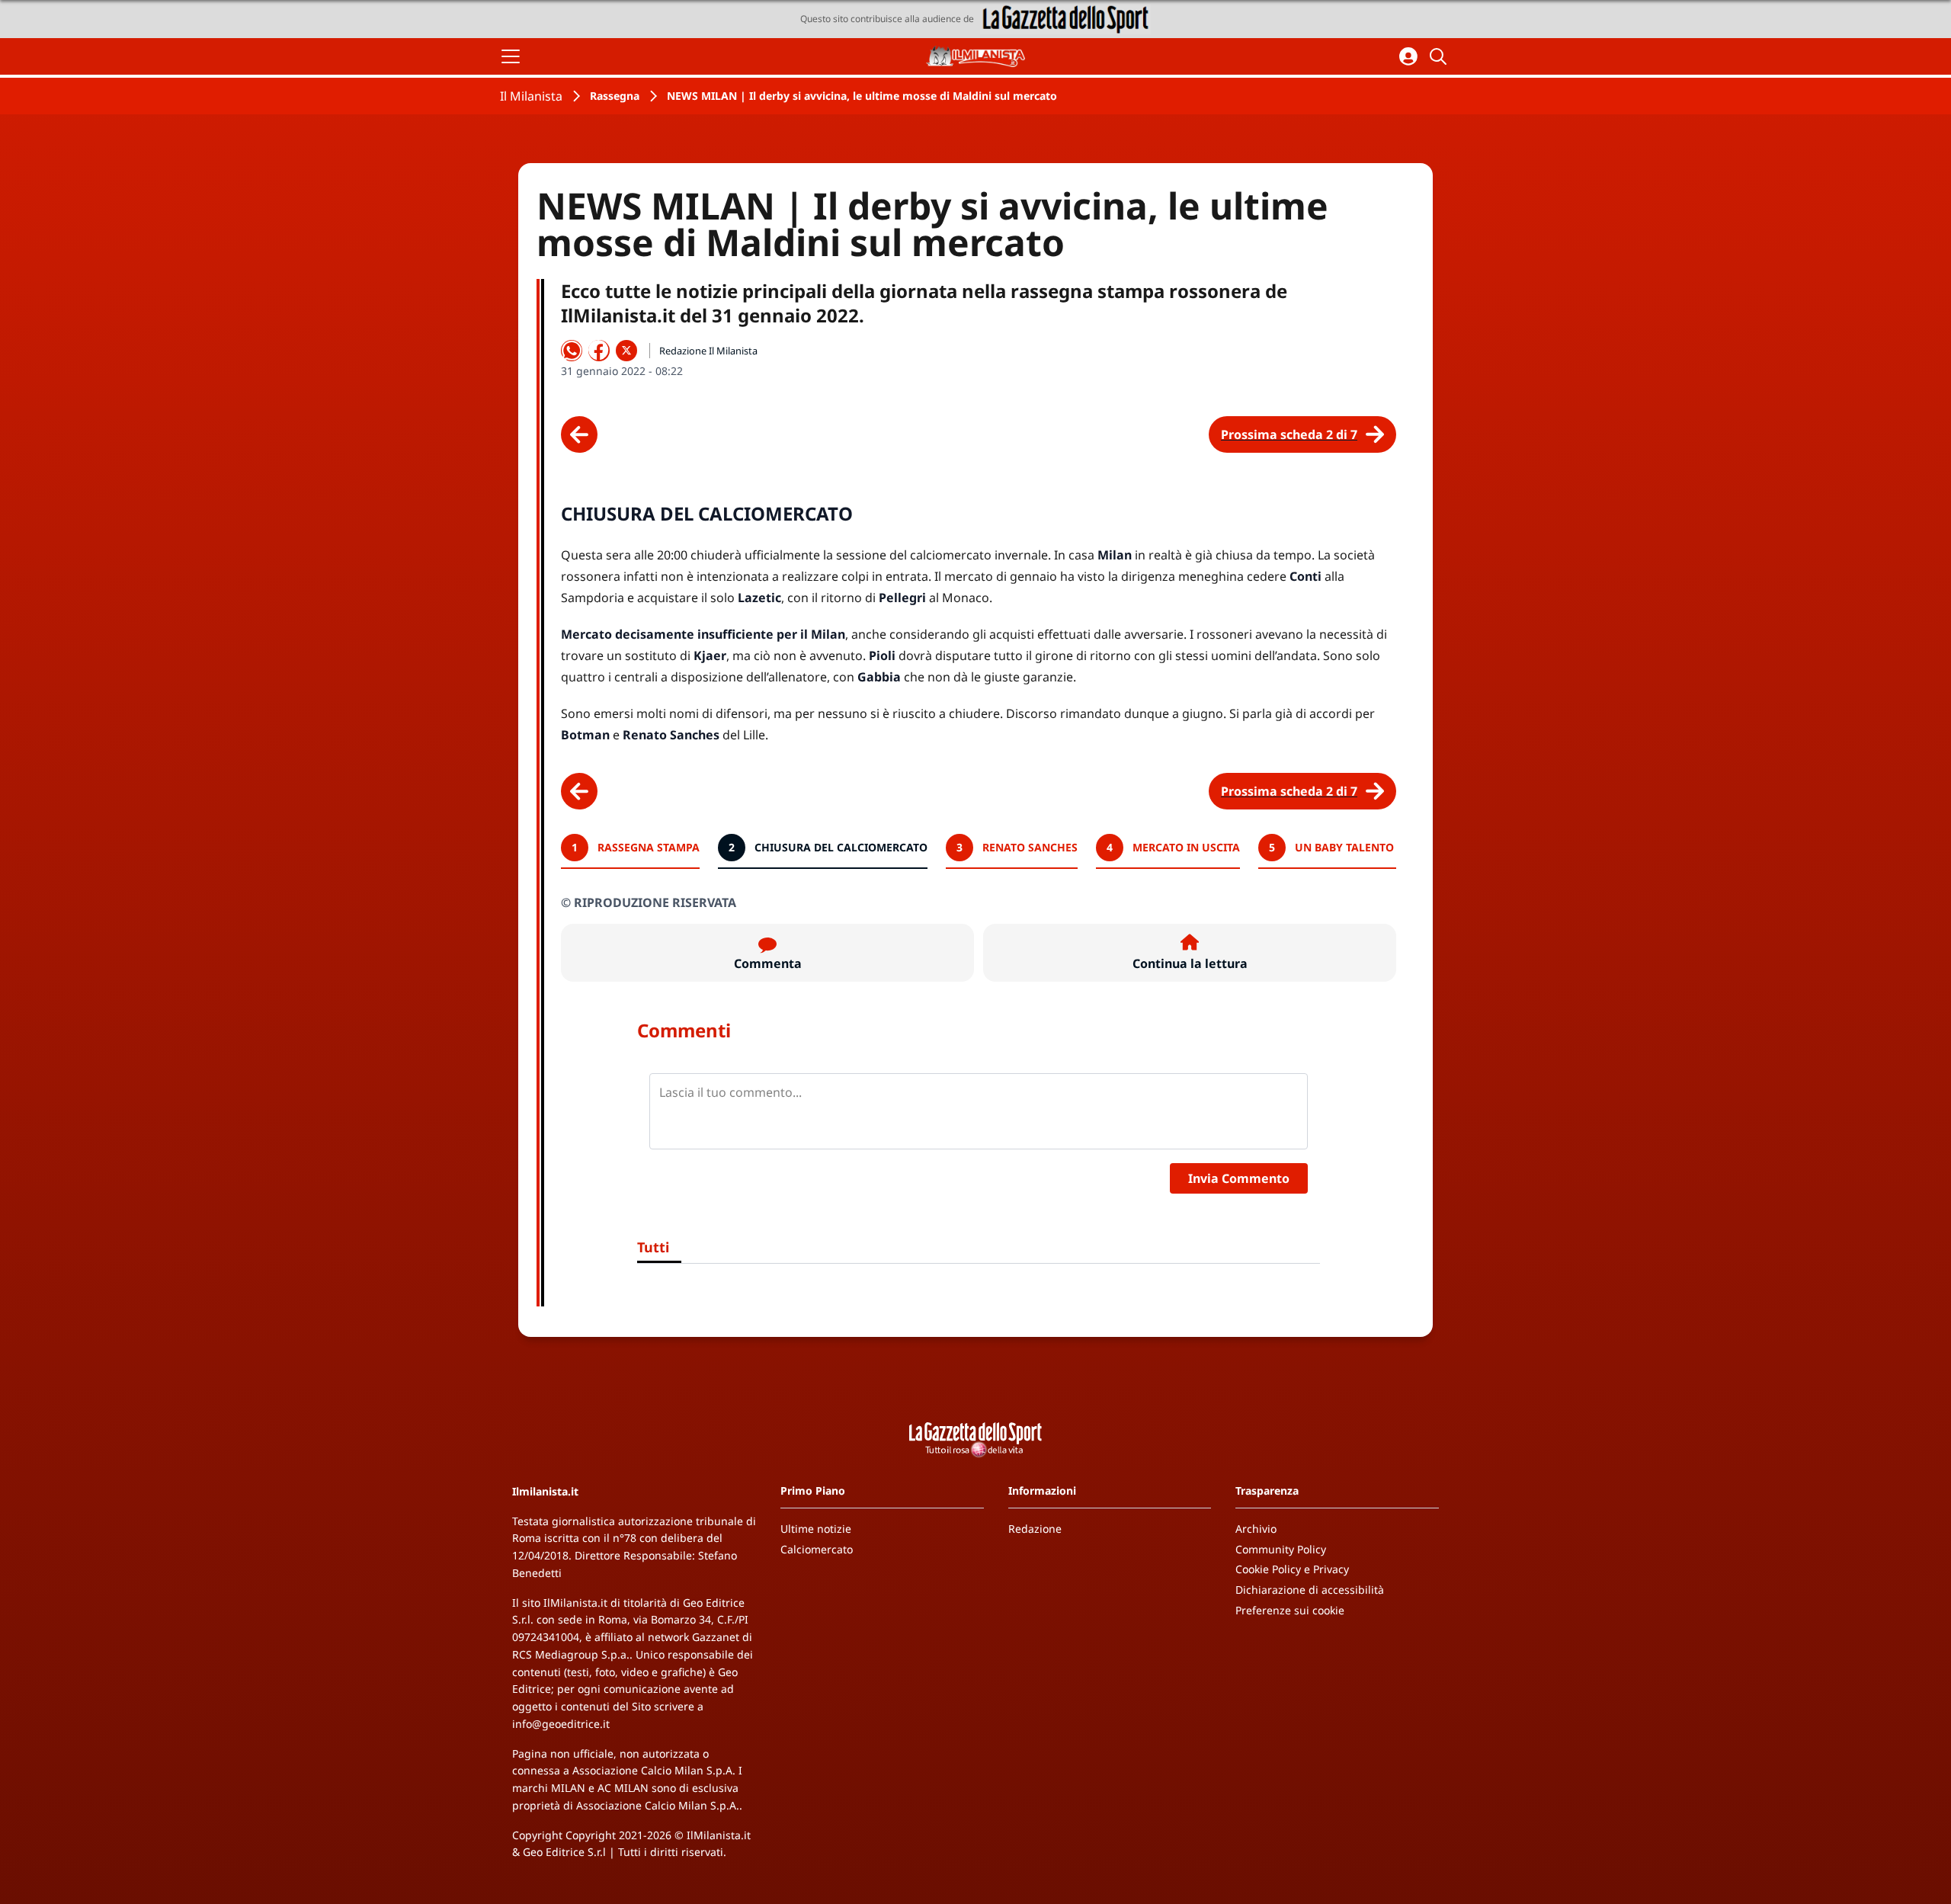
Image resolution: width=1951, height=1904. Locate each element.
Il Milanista (531, 96)
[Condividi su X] (626, 351)
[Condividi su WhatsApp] (572, 351)
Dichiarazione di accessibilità (1310, 1590)
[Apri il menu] (511, 56)
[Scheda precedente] (579, 434)
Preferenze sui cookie (1290, 1610)
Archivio (1256, 1529)
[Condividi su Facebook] (599, 351)
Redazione (1035, 1529)
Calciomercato (817, 1549)
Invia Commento (1239, 1178)
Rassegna (615, 96)
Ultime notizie (816, 1529)
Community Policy (1281, 1549)
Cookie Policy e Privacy (1292, 1569)
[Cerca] (1440, 56)
